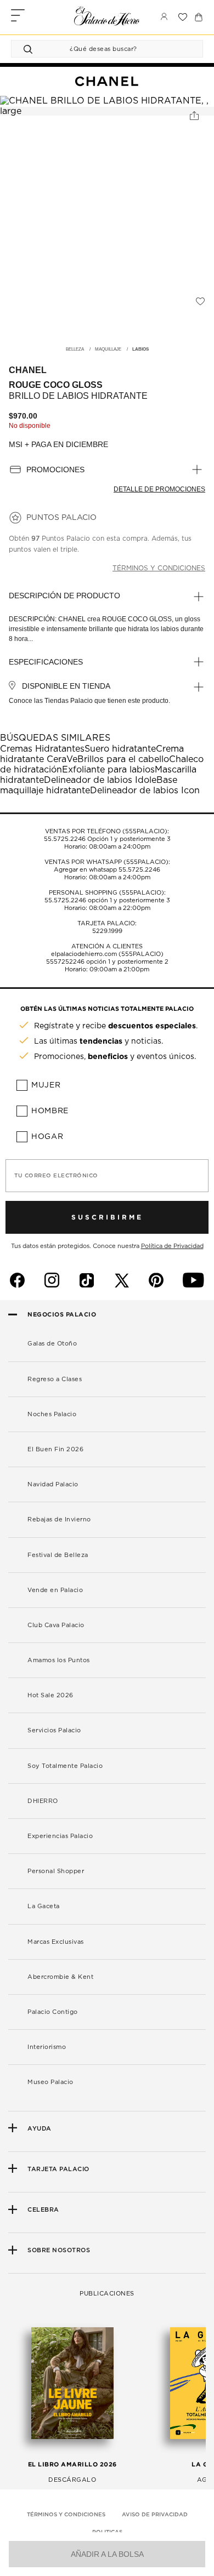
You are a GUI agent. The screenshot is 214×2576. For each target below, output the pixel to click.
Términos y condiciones (159, 568)
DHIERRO (43, 1801)
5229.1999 (107, 931)
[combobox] (96, 49)
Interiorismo (47, 2047)
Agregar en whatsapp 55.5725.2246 (107, 870)
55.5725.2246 (65, 839)
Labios (140, 350)
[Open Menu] (18, 17)
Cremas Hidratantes (42, 749)
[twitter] (122, 1280)
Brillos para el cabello (123, 759)
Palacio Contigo (53, 2012)
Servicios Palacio (54, 1730)
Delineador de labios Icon (145, 791)
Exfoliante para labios (108, 770)
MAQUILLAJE (108, 350)
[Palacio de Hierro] (107, 16)
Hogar (47, 1137)
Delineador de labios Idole (100, 780)
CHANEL (28, 370)
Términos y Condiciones (66, 2515)
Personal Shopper (56, 1871)
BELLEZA (75, 350)
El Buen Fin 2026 (55, 1449)
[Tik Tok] (87, 1280)
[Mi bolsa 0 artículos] (199, 17)
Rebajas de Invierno (59, 1519)
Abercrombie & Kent (60, 1977)
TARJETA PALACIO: (107, 923)
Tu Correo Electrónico (56, 1176)
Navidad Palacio (53, 1484)
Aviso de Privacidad (155, 2515)
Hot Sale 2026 (50, 1695)
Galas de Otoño (52, 1344)
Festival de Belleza (58, 1555)
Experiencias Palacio (60, 1836)
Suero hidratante (120, 749)
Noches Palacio (52, 1414)
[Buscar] (30, 49)
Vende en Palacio (55, 1590)
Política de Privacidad (172, 1246)
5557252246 (65, 962)
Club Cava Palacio (56, 1625)
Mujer (46, 1085)
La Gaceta (44, 1906)
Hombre (50, 1111)
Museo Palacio (50, 2082)
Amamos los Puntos (59, 1660)
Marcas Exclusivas (56, 1942)
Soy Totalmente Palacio (65, 1766)
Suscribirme (107, 1217)
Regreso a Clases (55, 1379)
